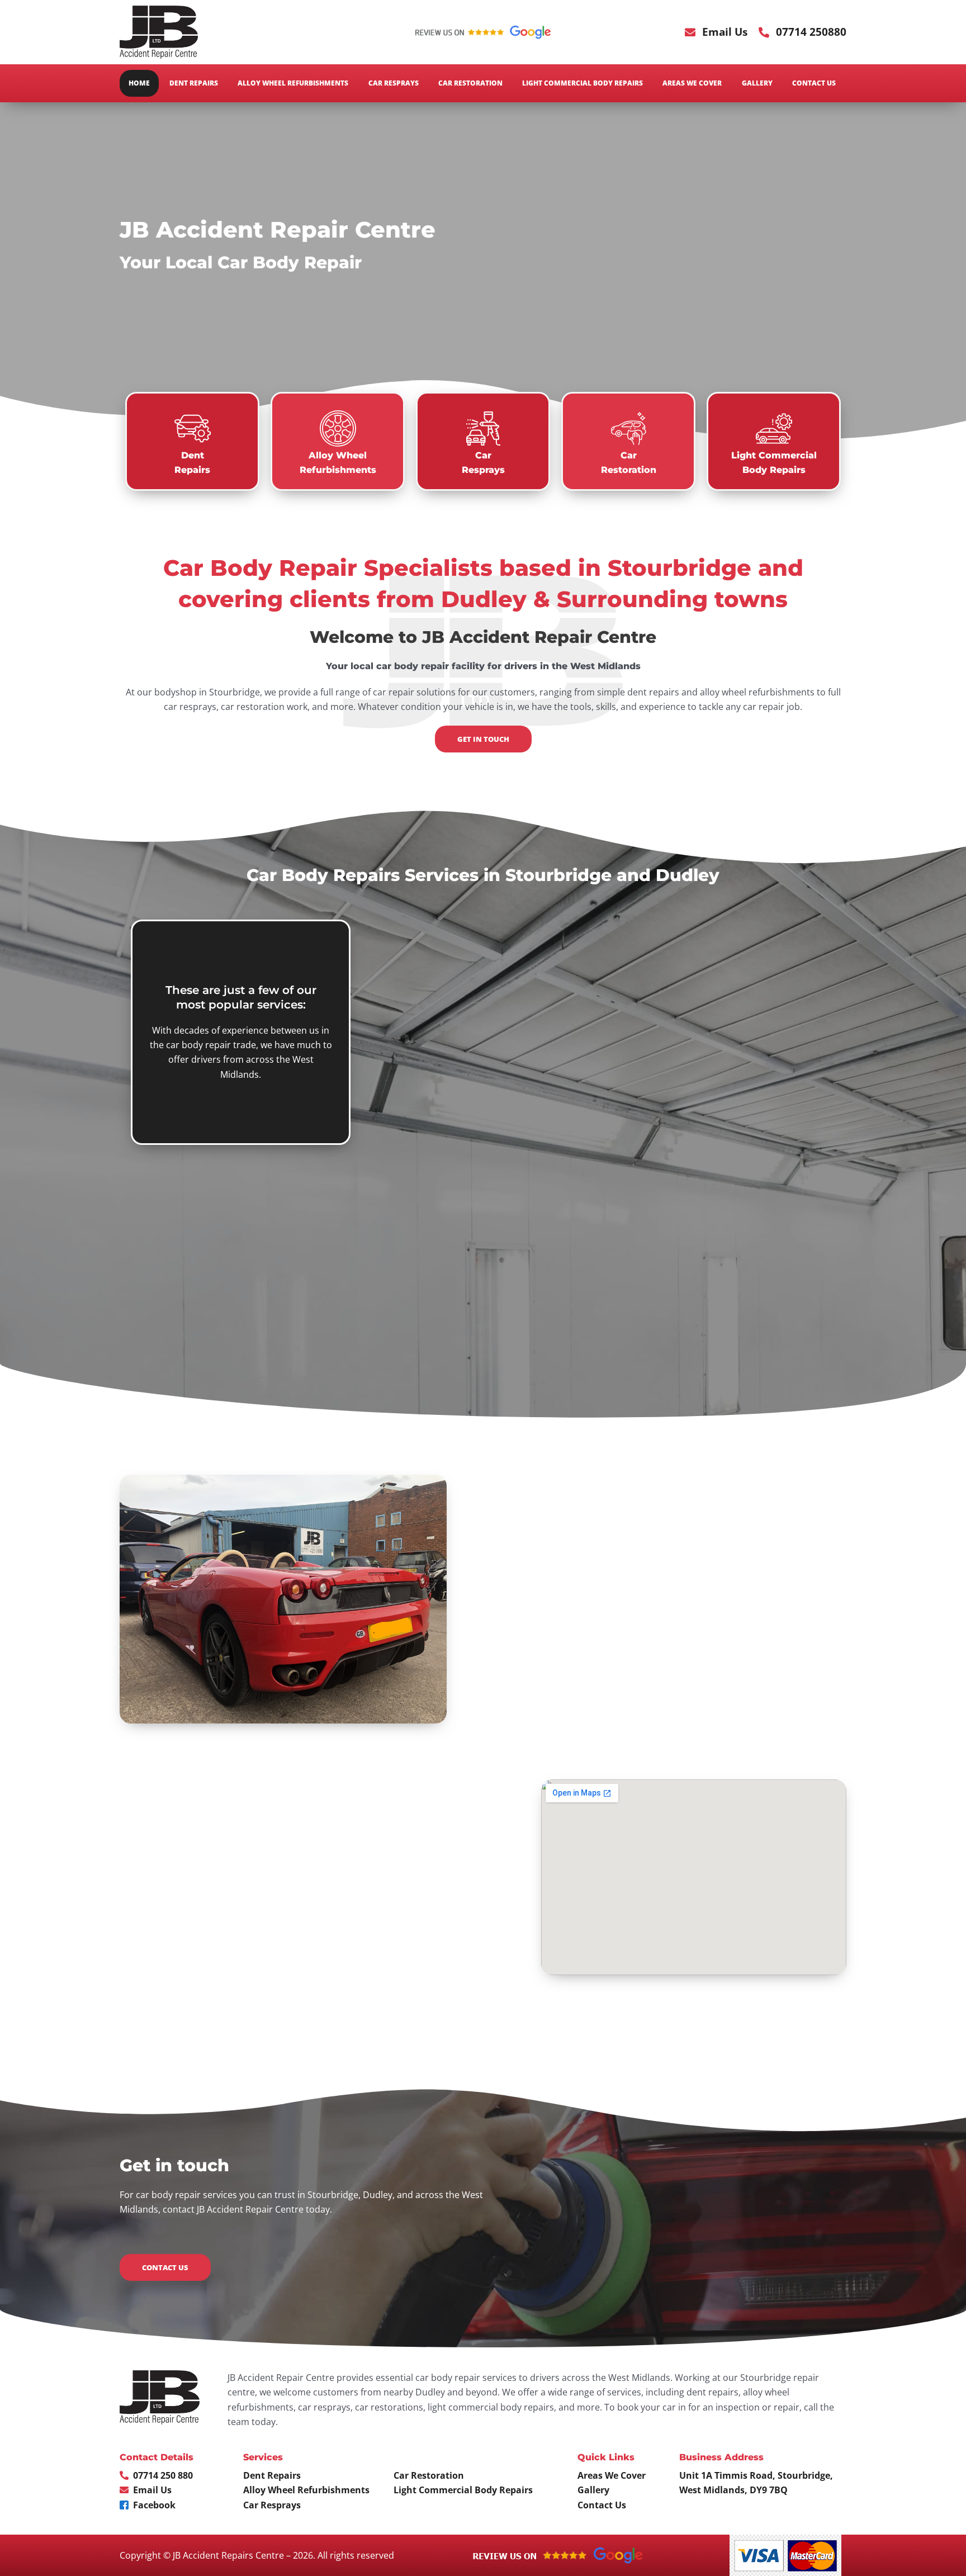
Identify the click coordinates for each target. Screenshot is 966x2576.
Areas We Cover (692, 83)
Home (139, 83)
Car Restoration (470, 83)
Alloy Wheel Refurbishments (293, 83)
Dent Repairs (194, 83)
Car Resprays (394, 83)
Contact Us (814, 83)
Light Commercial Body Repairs (583, 83)
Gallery (757, 83)
